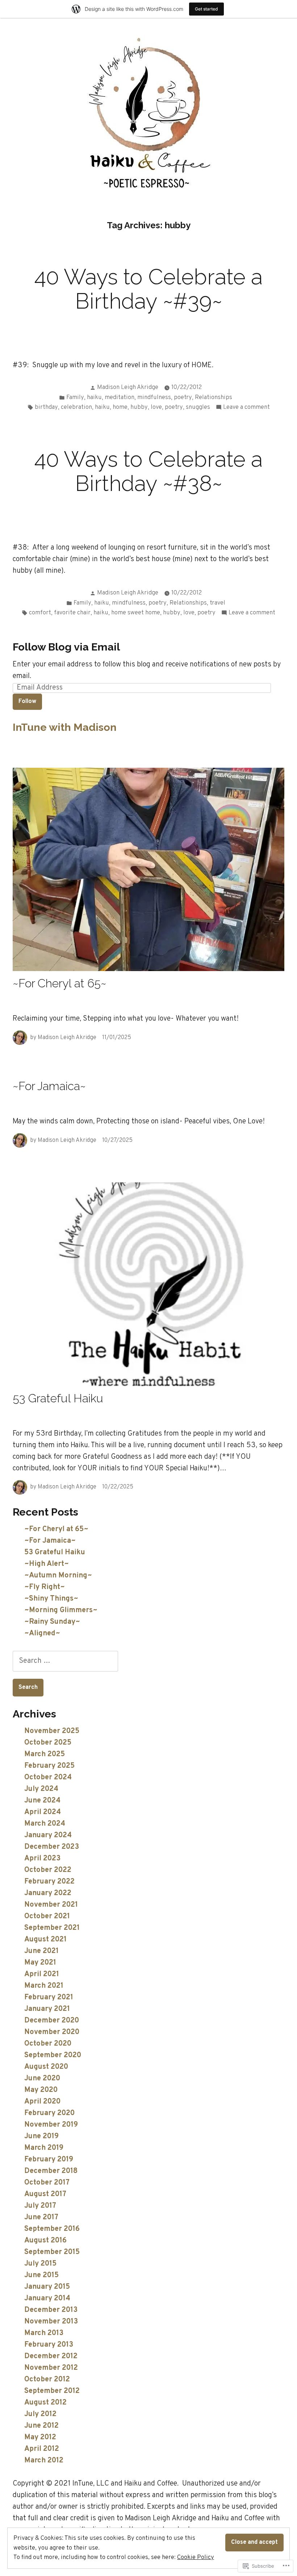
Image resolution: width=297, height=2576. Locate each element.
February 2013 (49, 2345)
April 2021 (42, 1974)
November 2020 (52, 2032)
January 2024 (48, 1835)
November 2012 (51, 2368)
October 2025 (48, 1743)
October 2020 (48, 2044)
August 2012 (45, 2403)
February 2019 (49, 2160)
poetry (183, 397)
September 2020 (53, 2055)
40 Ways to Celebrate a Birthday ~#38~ (148, 471)
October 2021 (47, 1916)
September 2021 (52, 1928)
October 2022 (48, 1870)
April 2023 (42, 1859)
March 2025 (45, 1754)
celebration (76, 407)
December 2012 (51, 2356)
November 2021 (51, 1905)
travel (217, 603)
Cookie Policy (196, 2557)
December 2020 (52, 2021)
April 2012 (42, 2449)
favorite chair (72, 613)
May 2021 (40, 1963)
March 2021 (44, 1986)
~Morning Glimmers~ (61, 1610)
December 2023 (52, 1847)
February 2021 (49, 1997)
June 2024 (42, 1801)
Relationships (214, 397)
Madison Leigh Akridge (128, 387)
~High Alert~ (47, 1564)
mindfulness (154, 397)
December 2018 (51, 2171)
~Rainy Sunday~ (52, 1622)
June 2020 (42, 2079)
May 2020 (41, 2090)
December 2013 (51, 2310)
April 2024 (43, 1812)
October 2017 (47, 2183)
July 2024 (41, 1789)
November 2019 (51, 2125)
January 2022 (48, 1893)
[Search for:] (65, 1661)
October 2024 (48, 1778)
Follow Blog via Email (66, 647)
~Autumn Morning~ (58, 1576)
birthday (46, 407)
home (120, 407)
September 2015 (52, 2252)
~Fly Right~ (45, 1587)
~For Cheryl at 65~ (60, 983)
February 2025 (49, 1766)
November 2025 (52, 1731)
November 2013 (51, 2322)
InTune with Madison (65, 727)
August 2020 (46, 2067)
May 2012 (40, 2437)
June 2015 (41, 2275)
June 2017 (41, 2217)
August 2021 (45, 1940)
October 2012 (47, 2380)
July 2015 (40, 2264)
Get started (206, 9)
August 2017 (45, 2194)
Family (75, 397)
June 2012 (41, 2426)
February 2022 (49, 1882)
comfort (40, 613)
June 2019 (41, 2136)
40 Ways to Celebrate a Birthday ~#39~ (148, 289)
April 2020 (42, 2102)
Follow (27, 701)
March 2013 (44, 2333)
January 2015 (47, 2287)
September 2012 (52, 2391)
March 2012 (44, 2461)
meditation (120, 397)
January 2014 (47, 2299)
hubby (139, 407)
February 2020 (49, 2113)
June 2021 (41, 1951)
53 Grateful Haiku (58, 1398)
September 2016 (52, 2229)
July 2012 (40, 2414)
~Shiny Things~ (51, 1599)
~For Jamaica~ (49, 1086)
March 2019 (44, 2148)
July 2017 (40, 2206)
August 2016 (45, 2241)
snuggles (198, 407)
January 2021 (47, 2009)
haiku (94, 397)
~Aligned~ (42, 1634)
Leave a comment (246, 408)
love (156, 407)
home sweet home (136, 613)
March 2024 (45, 1824)
